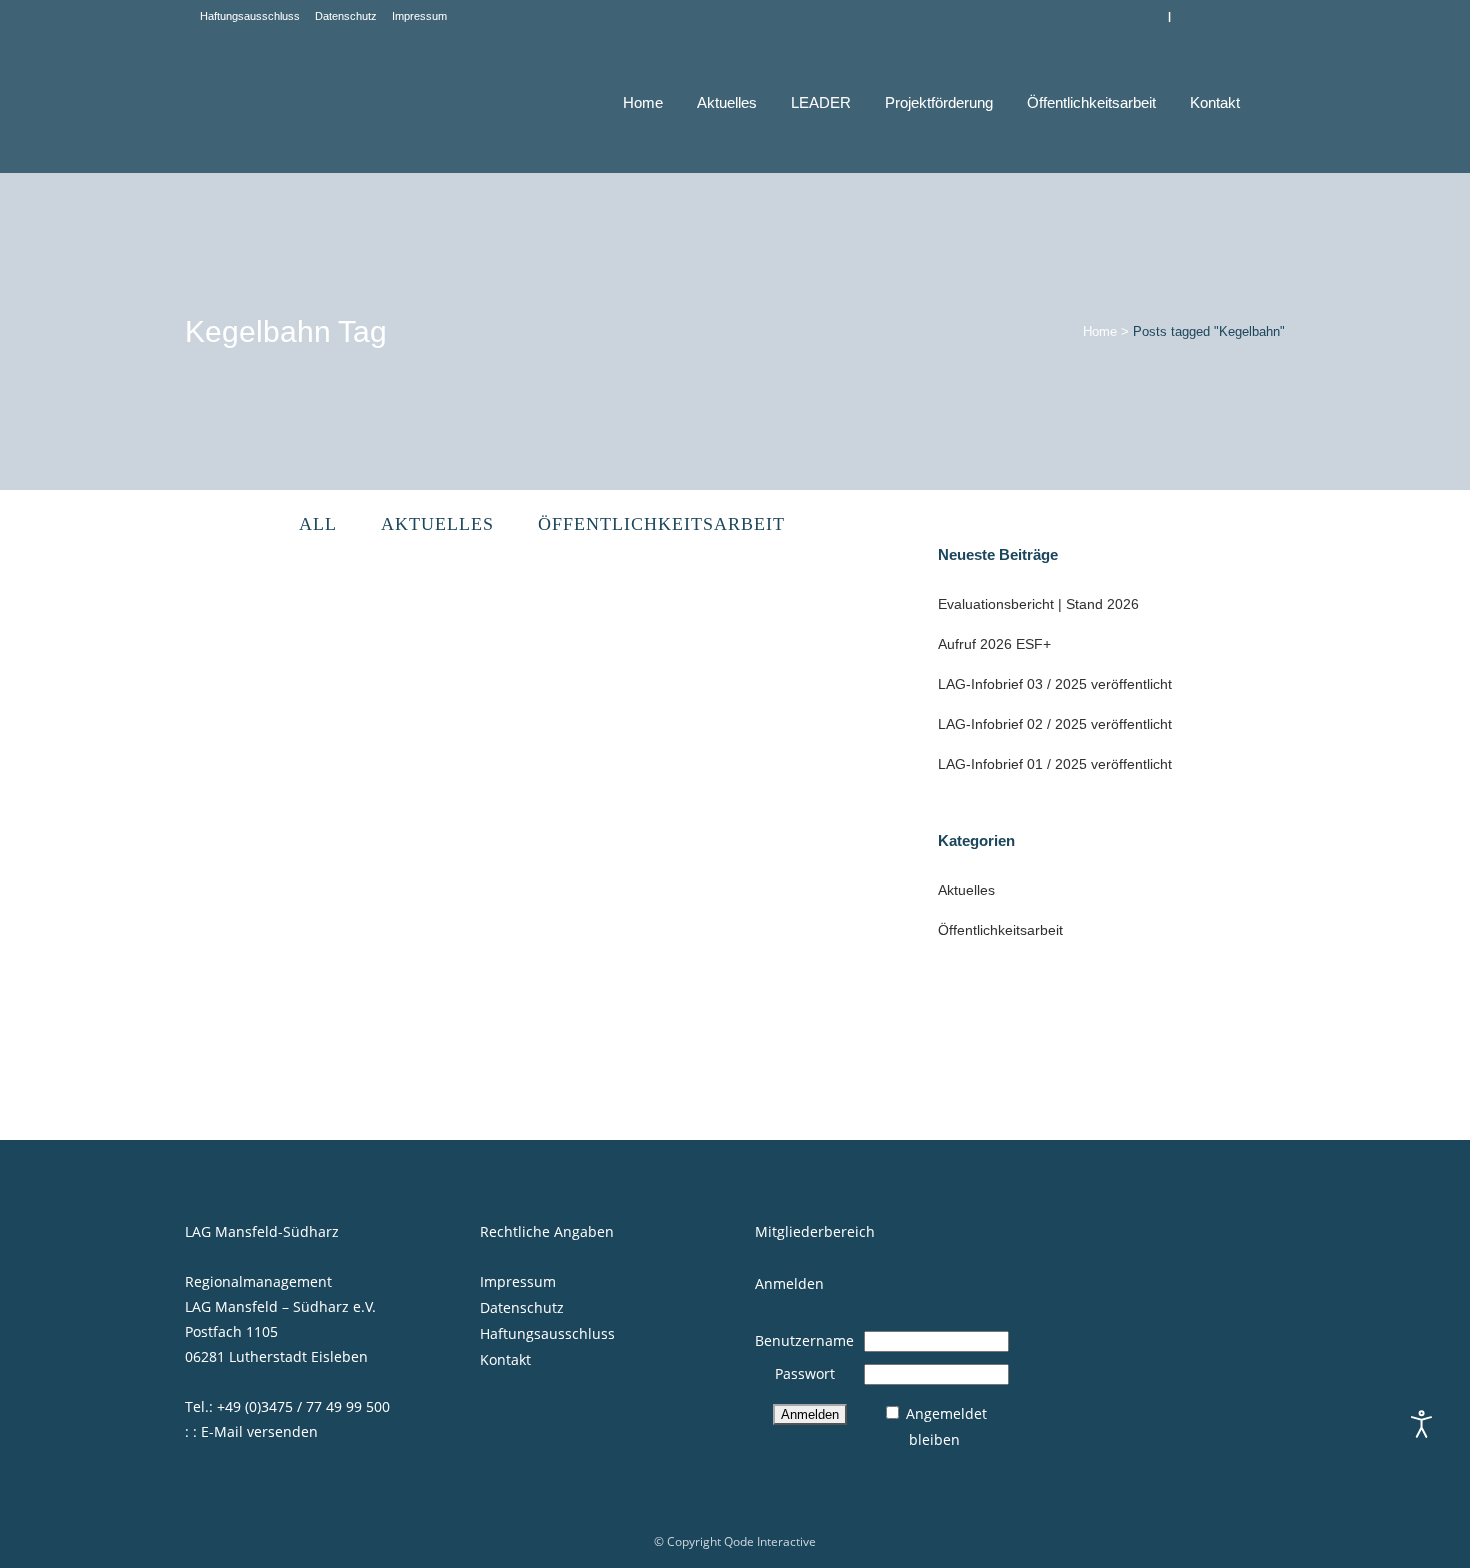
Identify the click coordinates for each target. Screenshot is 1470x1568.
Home (1100, 331)
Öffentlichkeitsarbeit (1000, 930)
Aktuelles (966, 890)
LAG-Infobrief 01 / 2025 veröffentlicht (1055, 764)
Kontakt (505, 1359)
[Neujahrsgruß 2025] (356, 715)
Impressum (419, 16)
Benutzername (804, 1340)
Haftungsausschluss (250, 16)
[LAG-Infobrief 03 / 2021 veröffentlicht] (698, 708)
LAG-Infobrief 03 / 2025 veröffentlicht (1055, 684)
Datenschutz (346, 16)
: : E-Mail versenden (251, 1431)
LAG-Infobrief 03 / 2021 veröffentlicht (670, 860)
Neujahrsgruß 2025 (266, 875)
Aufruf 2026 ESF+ (994, 644)
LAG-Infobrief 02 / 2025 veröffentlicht (1055, 724)
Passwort (805, 1373)
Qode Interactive (770, 1541)
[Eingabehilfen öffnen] (1422, 1424)
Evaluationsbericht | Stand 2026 (1038, 604)
